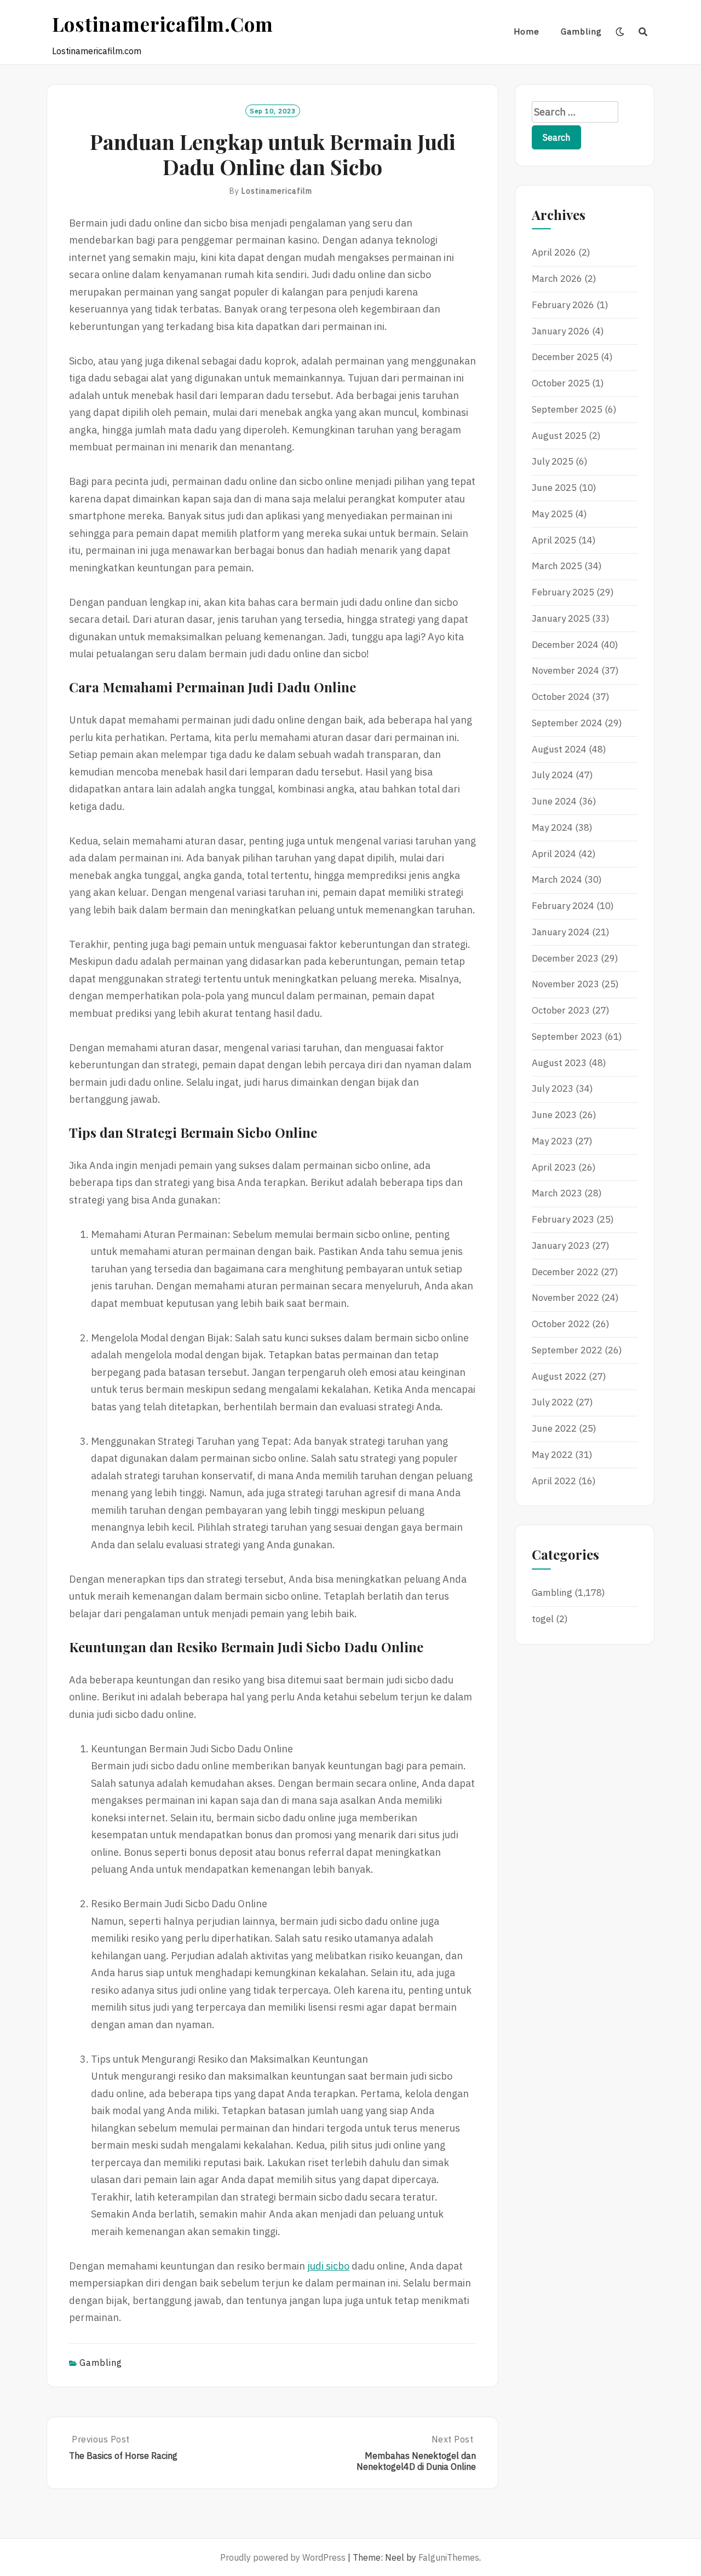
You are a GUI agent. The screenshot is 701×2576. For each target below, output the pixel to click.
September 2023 (567, 1037)
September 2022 (567, 1350)
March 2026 (557, 279)
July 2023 (553, 1089)
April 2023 (554, 1167)
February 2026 (563, 305)
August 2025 (559, 436)
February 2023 (563, 1219)
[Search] (643, 32)
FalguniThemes (449, 2557)
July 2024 (553, 775)
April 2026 (554, 252)
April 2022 (554, 1481)
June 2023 (554, 1115)
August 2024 (559, 749)
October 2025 (561, 383)
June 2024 (554, 801)
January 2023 (561, 1246)
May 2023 (552, 1141)
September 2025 (567, 409)
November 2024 (565, 670)
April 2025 (554, 540)
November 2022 (565, 1298)
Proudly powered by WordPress (283, 2557)
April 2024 (554, 854)
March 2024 (557, 879)
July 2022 (553, 1402)
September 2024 (567, 723)
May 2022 (552, 1455)
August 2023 (559, 1063)
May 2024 (552, 827)
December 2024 (565, 645)
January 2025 (561, 618)
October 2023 (561, 1010)
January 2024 (561, 932)
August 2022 (559, 1376)
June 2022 (554, 1428)
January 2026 (561, 331)
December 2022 (565, 1272)
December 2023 (565, 958)
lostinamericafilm (277, 191)
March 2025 (557, 566)
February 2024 (563, 906)
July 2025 (553, 461)
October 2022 (561, 1324)
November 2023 (565, 984)
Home (527, 31)
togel (543, 1619)
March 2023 (557, 1193)
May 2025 (552, 514)
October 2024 (561, 697)
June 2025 (554, 488)
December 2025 (565, 357)
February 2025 (563, 592)
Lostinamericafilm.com (163, 24)
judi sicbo (328, 2266)
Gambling (581, 31)
